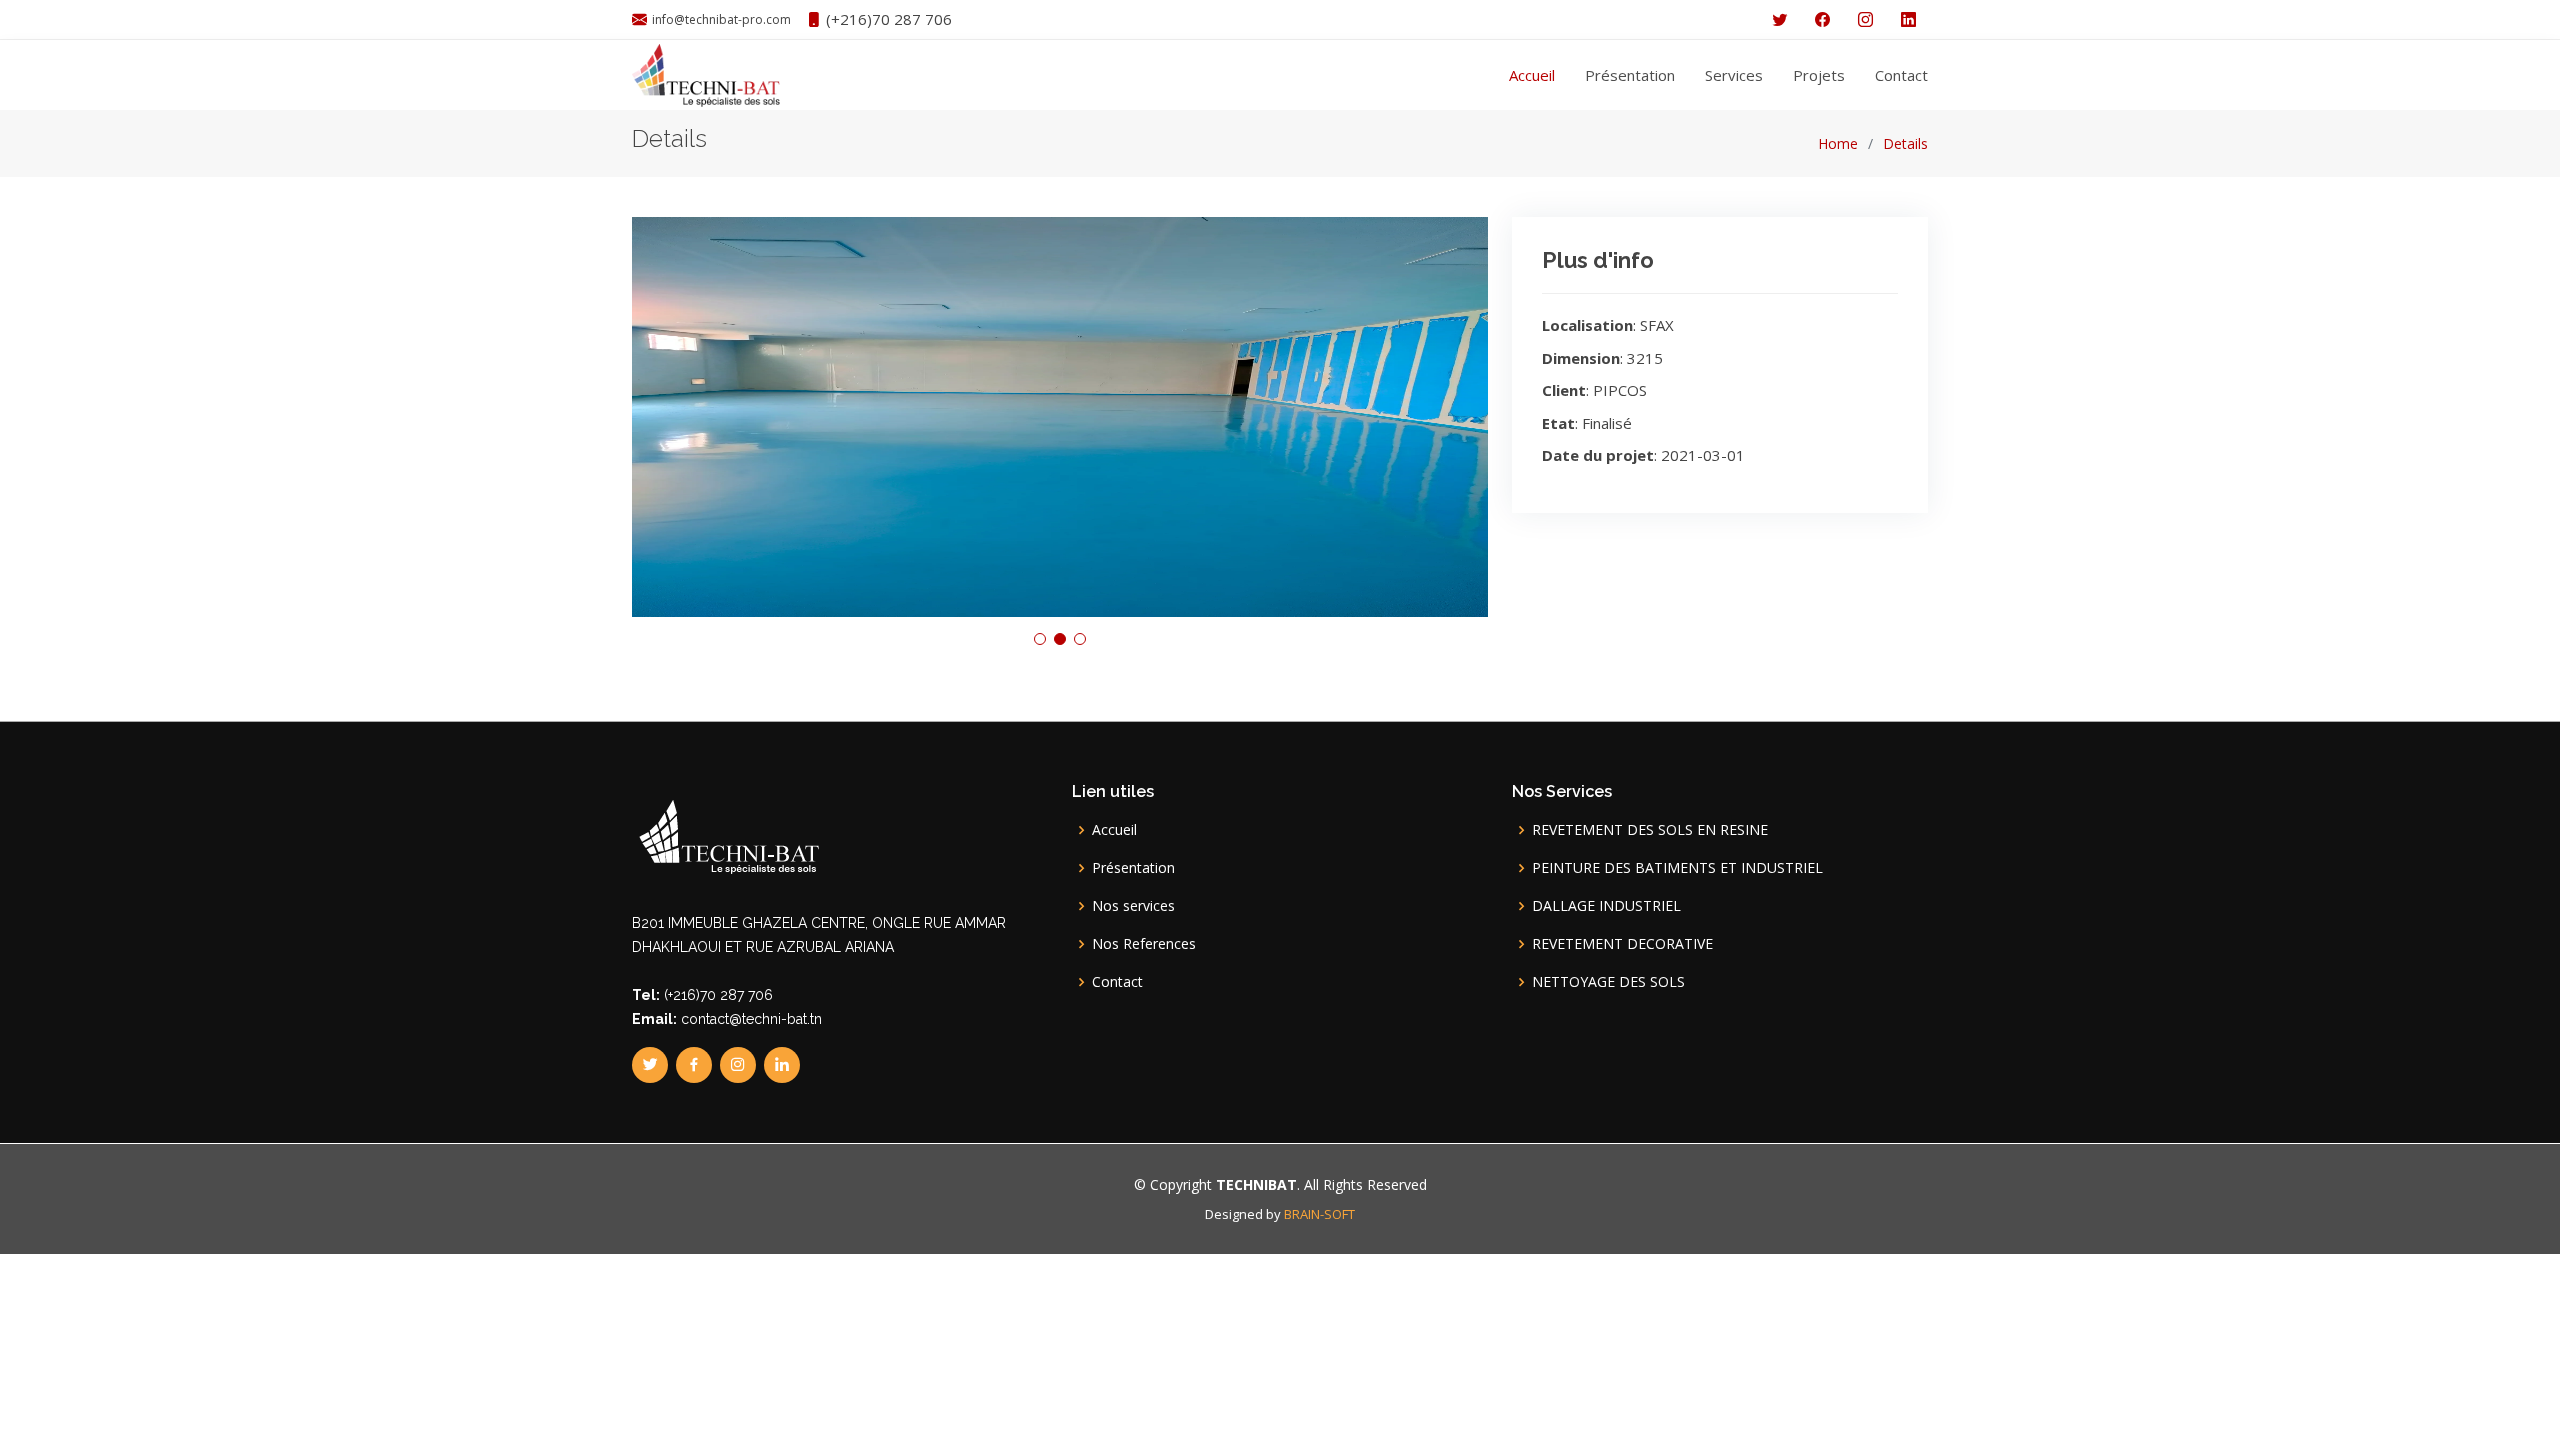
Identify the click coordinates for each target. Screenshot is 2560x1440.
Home (1838, 143)
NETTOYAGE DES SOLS (1608, 982)
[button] (1040, 639)
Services (1734, 75)
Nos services (1133, 906)
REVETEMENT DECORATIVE (1622, 944)
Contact (1901, 75)
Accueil (1532, 75)
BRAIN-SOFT (1319, 1214)
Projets (1819, 75)
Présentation (1630, 75)
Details (1905, 143)
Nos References (1144, 944)
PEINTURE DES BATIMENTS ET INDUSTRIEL (1677, 868)
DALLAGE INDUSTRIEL (1606, 906)
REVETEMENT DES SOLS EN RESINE (1650, 830)
